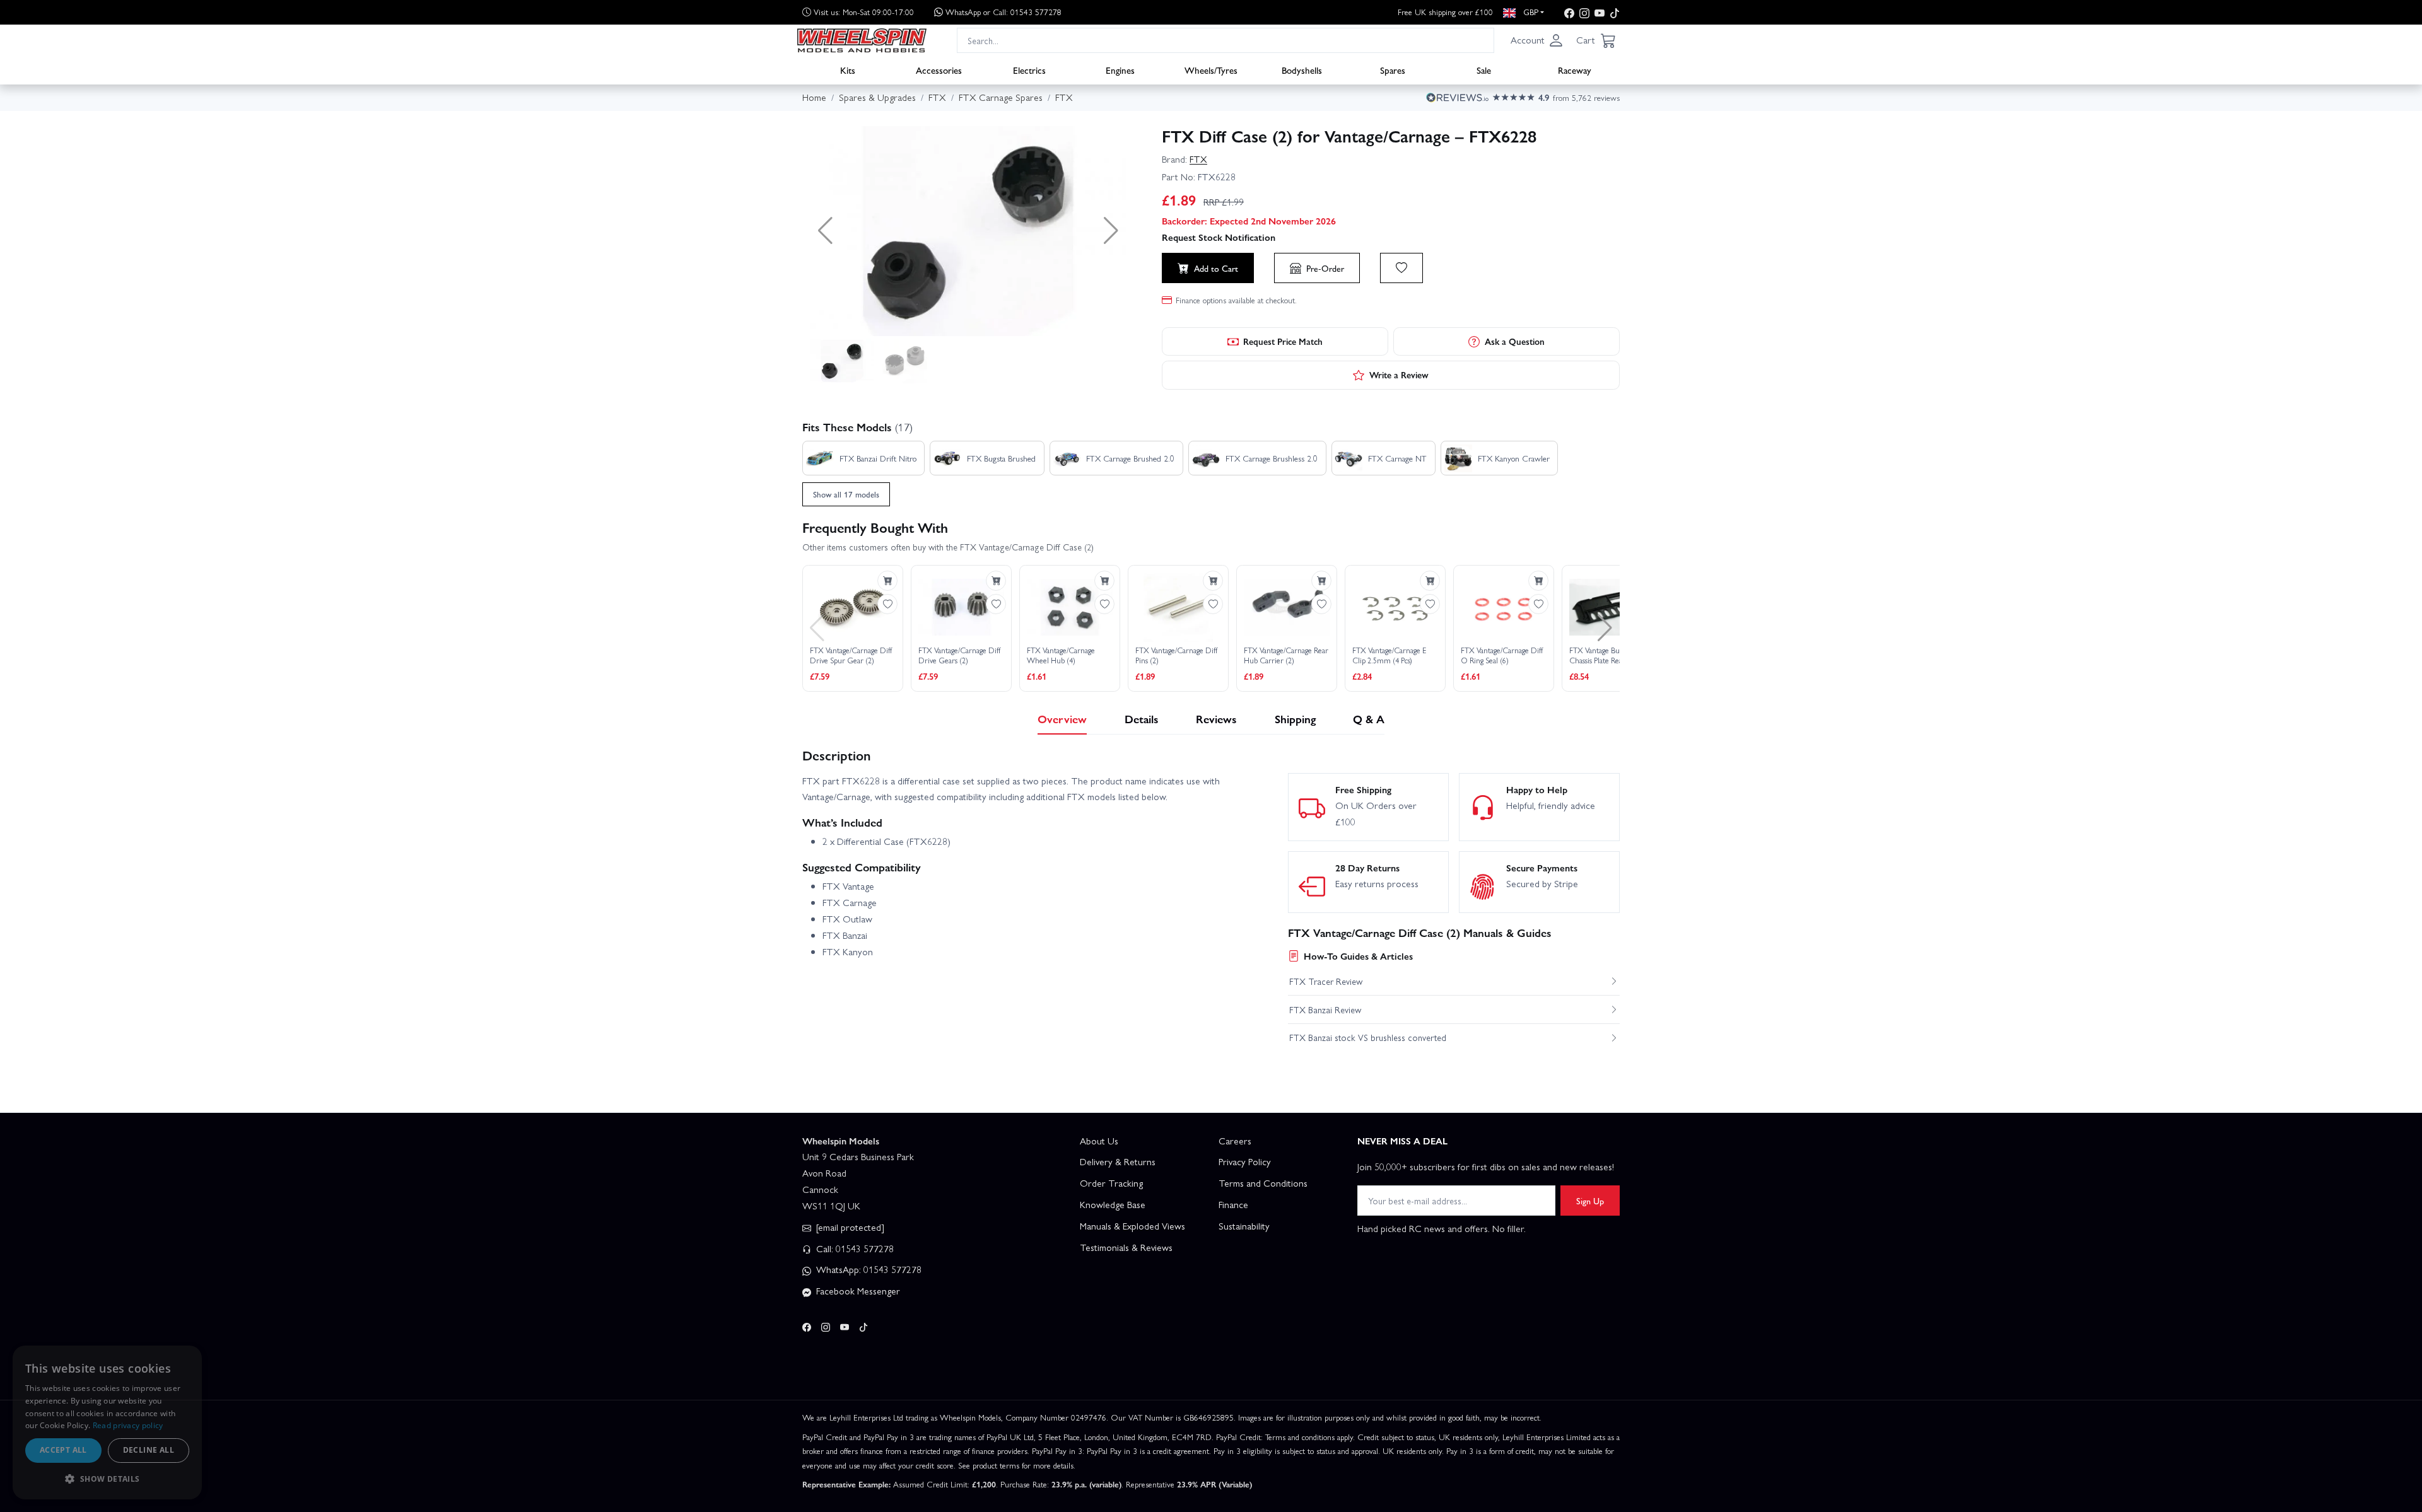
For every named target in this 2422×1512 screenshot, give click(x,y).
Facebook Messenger (857, 1291)
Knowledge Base (1113, 1204)
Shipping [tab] (1295, 718)
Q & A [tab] (1369, 718)
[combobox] (1226, 40)
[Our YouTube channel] (1600, 12)
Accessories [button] (939, 70)
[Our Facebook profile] (1569, 12)
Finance (1233, 1204)
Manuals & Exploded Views (1132, 1226)
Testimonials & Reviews (1126, 1247)
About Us (1099, 1141)
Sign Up (1590, 1201)
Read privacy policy (128, 1425)
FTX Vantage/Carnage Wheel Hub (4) (1061, 655)
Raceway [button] (1575, 70)
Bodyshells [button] (1302, 70)
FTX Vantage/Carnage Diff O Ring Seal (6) (1502, 655)
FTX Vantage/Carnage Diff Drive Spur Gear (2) (851, 655)
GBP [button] (1530, 12)
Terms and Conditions (1263, 1183)
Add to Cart (1216, 268)
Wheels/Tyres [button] (1211, 70)
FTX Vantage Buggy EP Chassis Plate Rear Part (1605, 655)
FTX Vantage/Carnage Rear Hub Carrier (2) (1286, 655)
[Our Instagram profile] (1584, 12)
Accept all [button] (63, 1450)
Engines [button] (1120, 70)
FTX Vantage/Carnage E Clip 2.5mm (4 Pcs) (1389, 655)
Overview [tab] (1062, 718)
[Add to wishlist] (1401, 268)
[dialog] (107, 1422)
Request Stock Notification (1219, 237)
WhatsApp (1003, 12)
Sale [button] (1484, 70)
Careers (1235, 1141)
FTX (1198, 159)
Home (814, 97)
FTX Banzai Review (1325, 1009)
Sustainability (1244, 1226)
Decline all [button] (149, 1450)
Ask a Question (1515, 341)
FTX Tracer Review (1326, 981)
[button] (1537, 40)
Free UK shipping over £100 (1445, 12)
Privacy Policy (1245, 1161)
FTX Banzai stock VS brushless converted (1368, 1037)
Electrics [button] (1029, 70)
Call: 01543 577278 (854, 1248)
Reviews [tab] (1216, 718)
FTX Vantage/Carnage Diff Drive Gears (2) (959, 655)
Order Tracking (1111, 1183)
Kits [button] (848, 70)
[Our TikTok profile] (1615, 12)
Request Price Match (1283, 341)
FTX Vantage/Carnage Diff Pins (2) (1176, 655)
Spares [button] (1393, 70)
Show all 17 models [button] (846, 494)
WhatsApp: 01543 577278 (868, 1269)
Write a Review (1399, 375)
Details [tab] (1142, 718)
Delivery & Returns (1118, 1161)
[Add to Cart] (887, 581)
